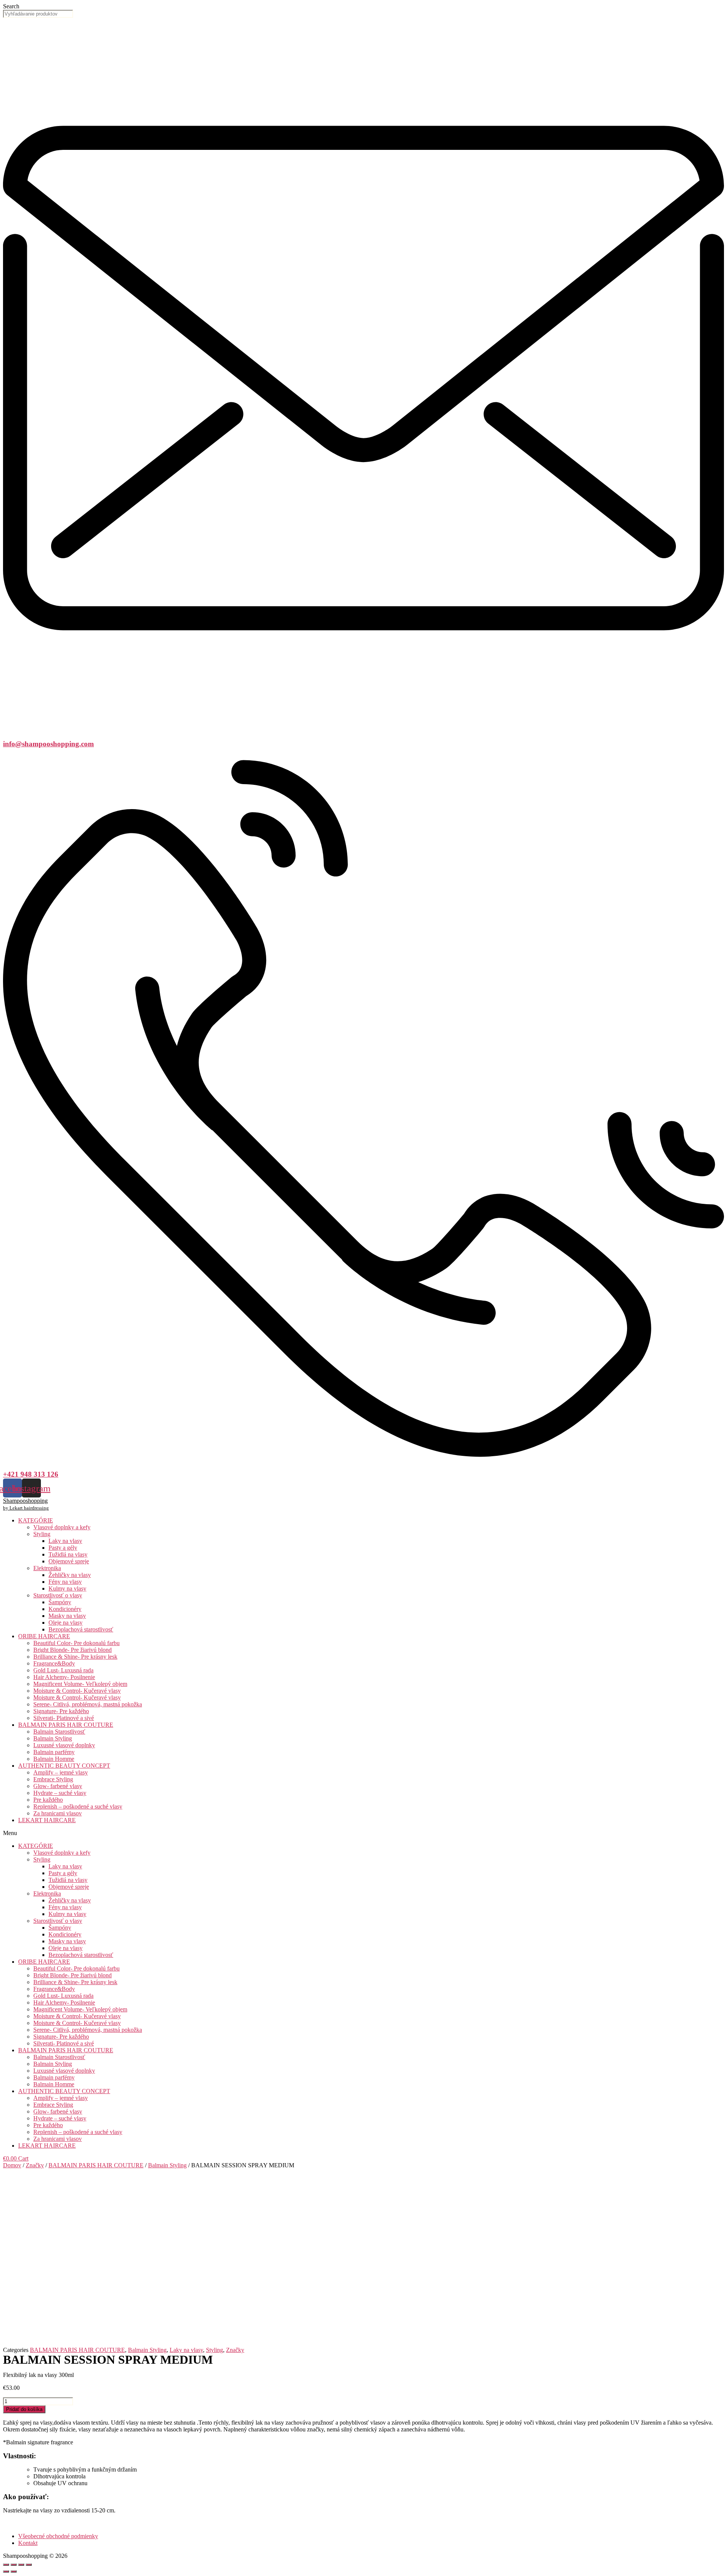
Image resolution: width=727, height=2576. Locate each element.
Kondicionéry (65, 1609)
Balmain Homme (54, 1759)
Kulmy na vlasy (67, 1588)
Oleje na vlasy (66, 1623)
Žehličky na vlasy (70, 1575)
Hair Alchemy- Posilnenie (64, 1677)
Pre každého (48, 1800)
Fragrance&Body (54, 1663)
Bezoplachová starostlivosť (81, 1629)
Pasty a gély (63, 1548)
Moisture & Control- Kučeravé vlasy (77, 1691)
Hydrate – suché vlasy (60, 1793)
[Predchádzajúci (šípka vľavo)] (6, 2571)
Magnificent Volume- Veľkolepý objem (80, 1684)
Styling (42, 1534)
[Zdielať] (14, 2565)
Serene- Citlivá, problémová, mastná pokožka (88, 1704)
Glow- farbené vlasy (58, 1786)
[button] (363, 1833)
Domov (12, 2165)
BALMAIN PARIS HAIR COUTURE (66, 1725)
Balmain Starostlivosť (59, 1732)
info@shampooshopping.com (48, 744)
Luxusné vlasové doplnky (64, 1745)
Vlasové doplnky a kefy (62, 1527)
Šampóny (60, 1602)
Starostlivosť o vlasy (58, 1595)
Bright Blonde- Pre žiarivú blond (73, 1650)
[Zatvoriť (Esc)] (6, 2565)
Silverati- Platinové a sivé (64, 1718)
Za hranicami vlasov (58, 1813)
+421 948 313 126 (31, 1474)
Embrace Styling (53, 1779)
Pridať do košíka (24, 2409)
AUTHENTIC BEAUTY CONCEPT (64, 1766)
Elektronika (47, 1568)
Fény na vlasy (65, 1582)
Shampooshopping (25, 1501)
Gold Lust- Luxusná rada (63, 1670)
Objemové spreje (69, 1561)
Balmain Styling (53, 1738)
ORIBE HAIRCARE (44, 1636)
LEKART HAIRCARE (47, 1820)
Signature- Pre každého (61, 1711)
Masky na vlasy (67, 1616)
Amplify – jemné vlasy (61, 1772)
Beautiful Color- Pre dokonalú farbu (76, 1643)
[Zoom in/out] (29, 2565)
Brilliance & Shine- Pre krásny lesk (75, 1657)
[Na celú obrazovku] (21, 2565)
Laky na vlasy (65, 1541)
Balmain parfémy (54, 1752)
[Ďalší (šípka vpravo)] (14, 2571)
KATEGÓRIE (36, 1520)
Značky (35, 2165)
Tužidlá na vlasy (68, 1554)
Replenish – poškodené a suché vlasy (78, 1806)
